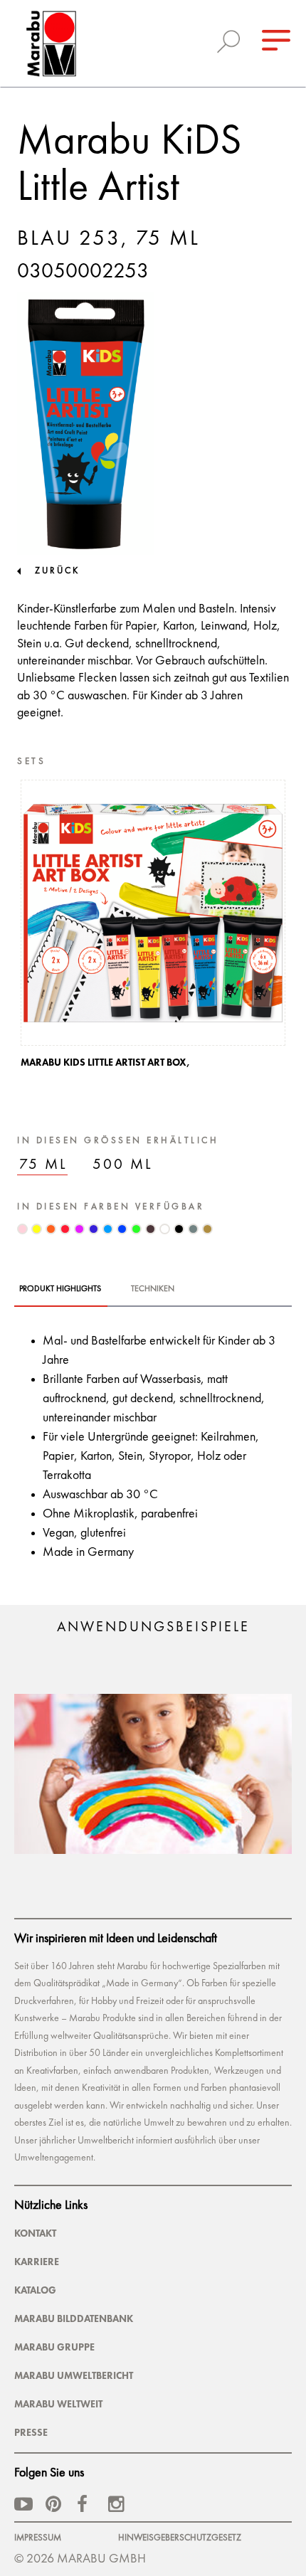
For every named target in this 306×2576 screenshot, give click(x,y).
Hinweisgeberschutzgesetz (180, 2538)
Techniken (153, 1289)
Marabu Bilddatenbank (74, 2318)
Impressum (38, 2538)
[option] (153, 928)
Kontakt (35, 2233)
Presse (31, 2432)
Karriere (37, 2262)
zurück (57, 571)
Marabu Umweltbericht (74, 2375)
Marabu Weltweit (58, 2404)
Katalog (35, 2290)
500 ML (123, 1165)
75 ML (43, 1165)
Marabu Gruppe (54, 2347)
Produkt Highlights (60, 1289)
